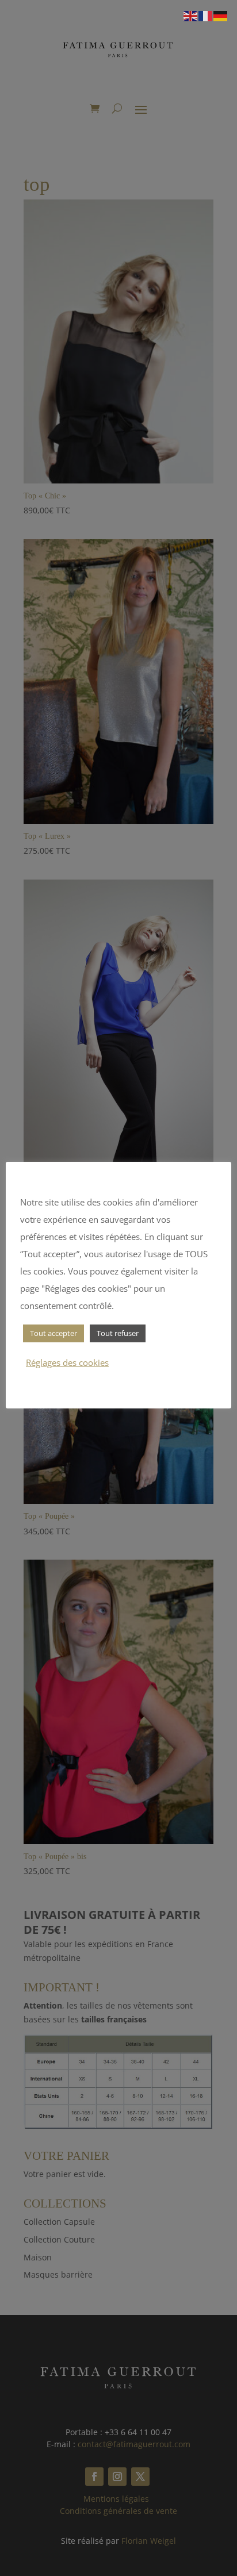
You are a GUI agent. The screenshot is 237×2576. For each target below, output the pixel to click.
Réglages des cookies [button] (67, 1362)
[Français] (206, 15)
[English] (191, 15)
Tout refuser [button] (118, 1333)
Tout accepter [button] (53, 1333)
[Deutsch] (221, 15)
